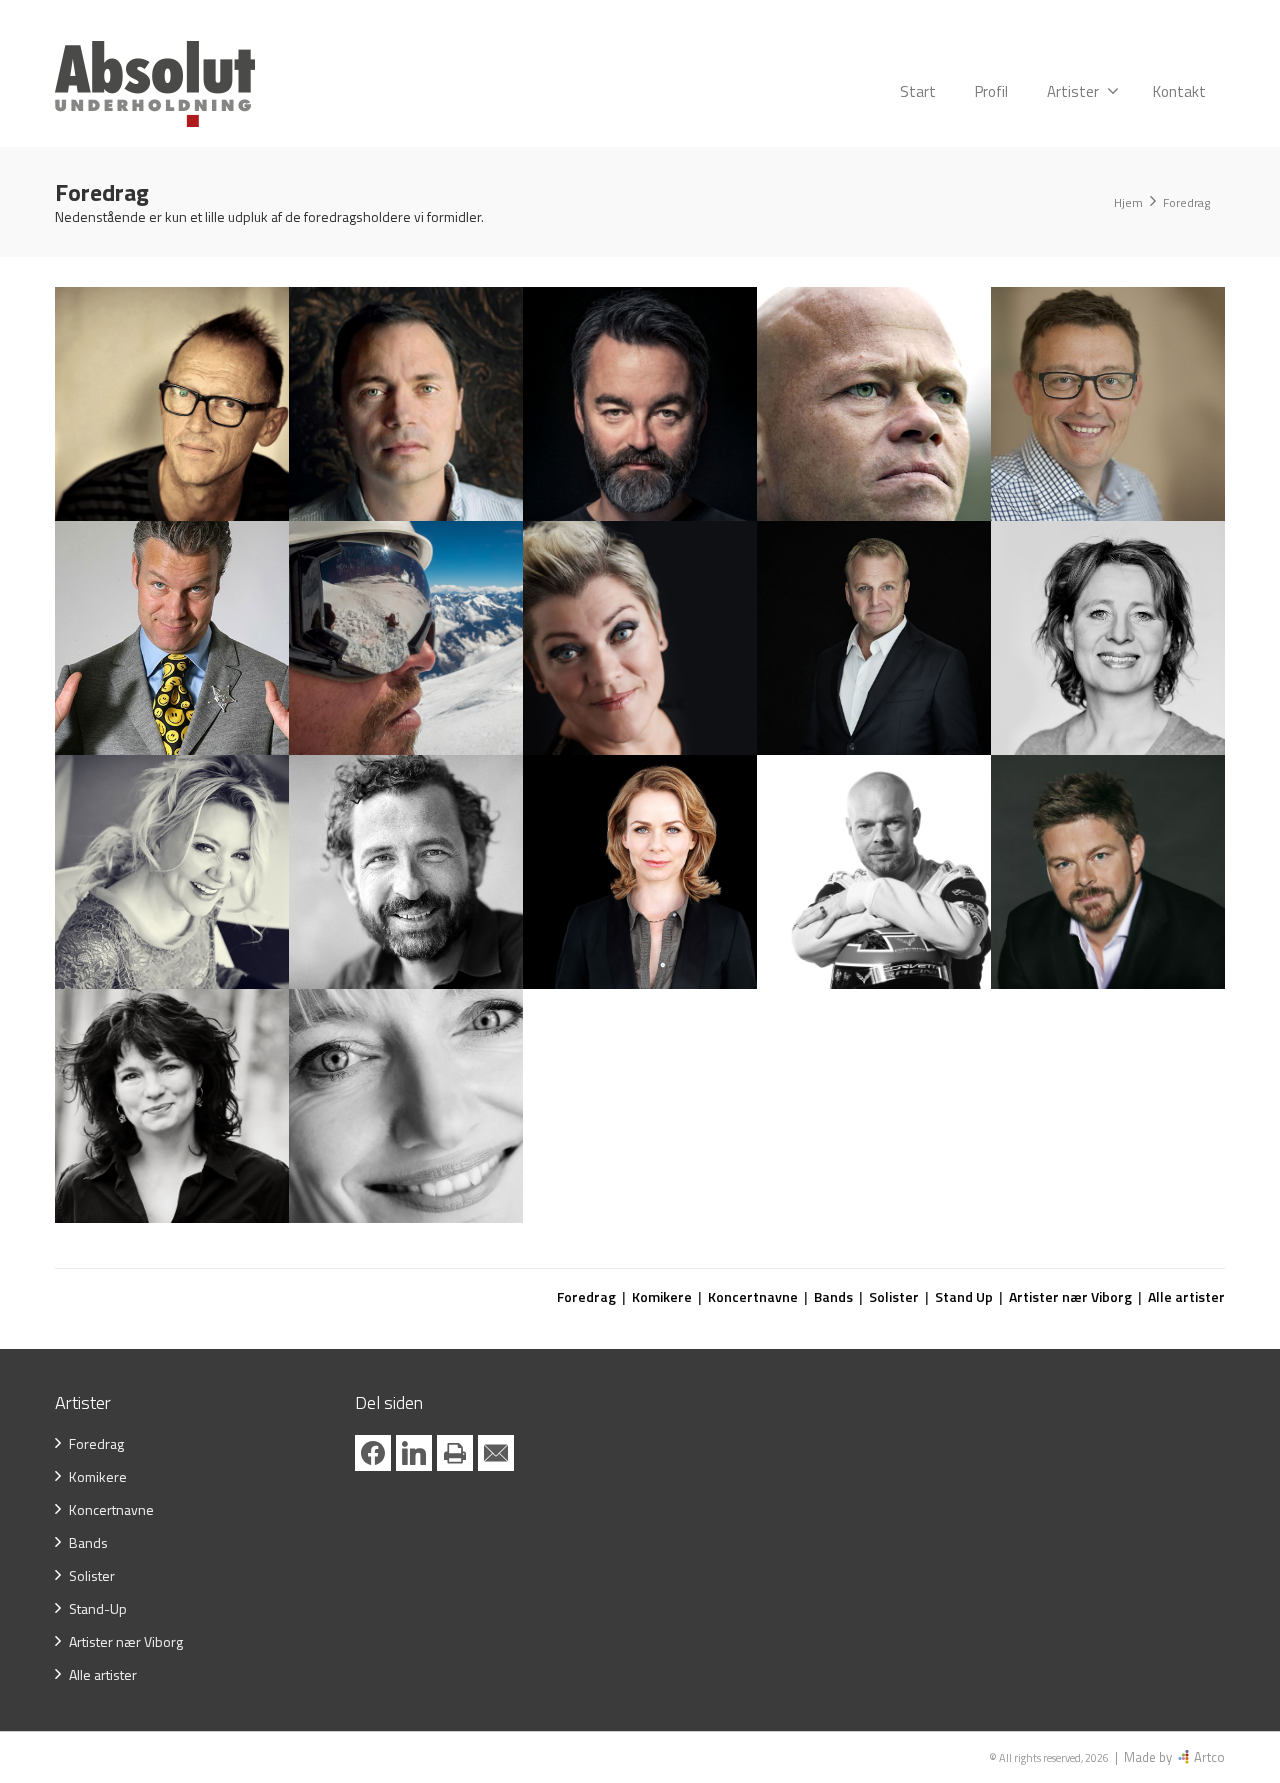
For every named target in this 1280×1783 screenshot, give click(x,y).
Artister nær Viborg (1070, 1296)
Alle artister (1186, 1296)
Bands (833, 1296)
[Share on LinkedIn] (414, 1453)
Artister (1073, 91)
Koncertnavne (753, 1296)
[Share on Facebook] (373, 1453)
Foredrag (586, 1296)
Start (918, 91)
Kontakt (1179, 91)
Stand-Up (98, 1608)
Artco (1208, 1757)
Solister (894, 1296)
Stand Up (964, 1296)
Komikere (662, 1296)
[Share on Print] (455, 1453)
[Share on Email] (496, 1453)
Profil (991, 91)
